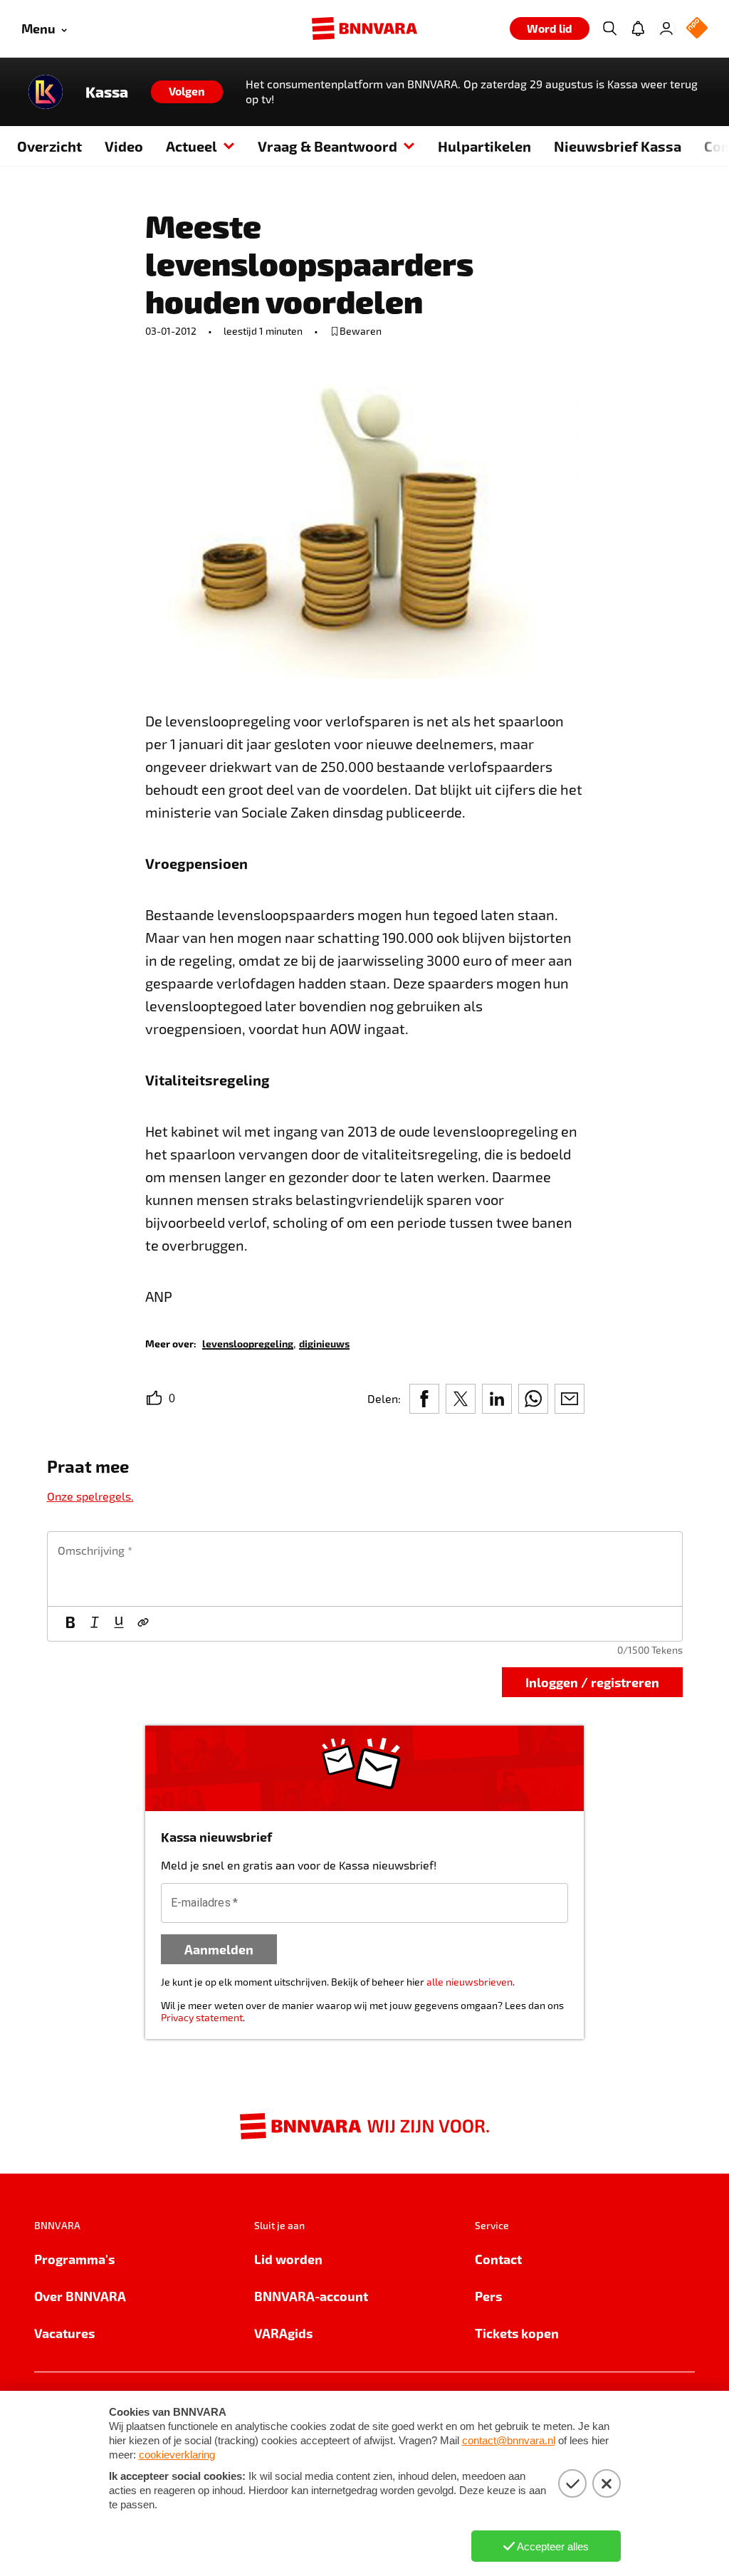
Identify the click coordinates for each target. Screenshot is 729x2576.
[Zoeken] (609, 28)
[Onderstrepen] (119, 1624)
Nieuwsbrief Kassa (618, 146)
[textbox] (365, 1569)
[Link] (143, 1624)
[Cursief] (95, 1624)
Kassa (107, 92)
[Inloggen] (666, 28)
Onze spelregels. (90, 1496)
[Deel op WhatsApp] (533, 1399)
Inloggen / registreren (592, 1682)
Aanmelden (219, 1949)
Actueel (192, 146)
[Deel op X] (461, 1399)
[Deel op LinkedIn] (497, 1399)
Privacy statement (202, 2017)
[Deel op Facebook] (424, 1399)
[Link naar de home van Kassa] (46, 92)
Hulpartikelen (484, 146)
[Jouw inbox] (638, 28)
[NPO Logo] (697, 29)
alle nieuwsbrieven (470, 1982)
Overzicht (49, 146)
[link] (248, 1343)
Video (124, 146)
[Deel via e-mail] (570, 1399)
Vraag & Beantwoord (327, 146)
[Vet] (70, 1624)
